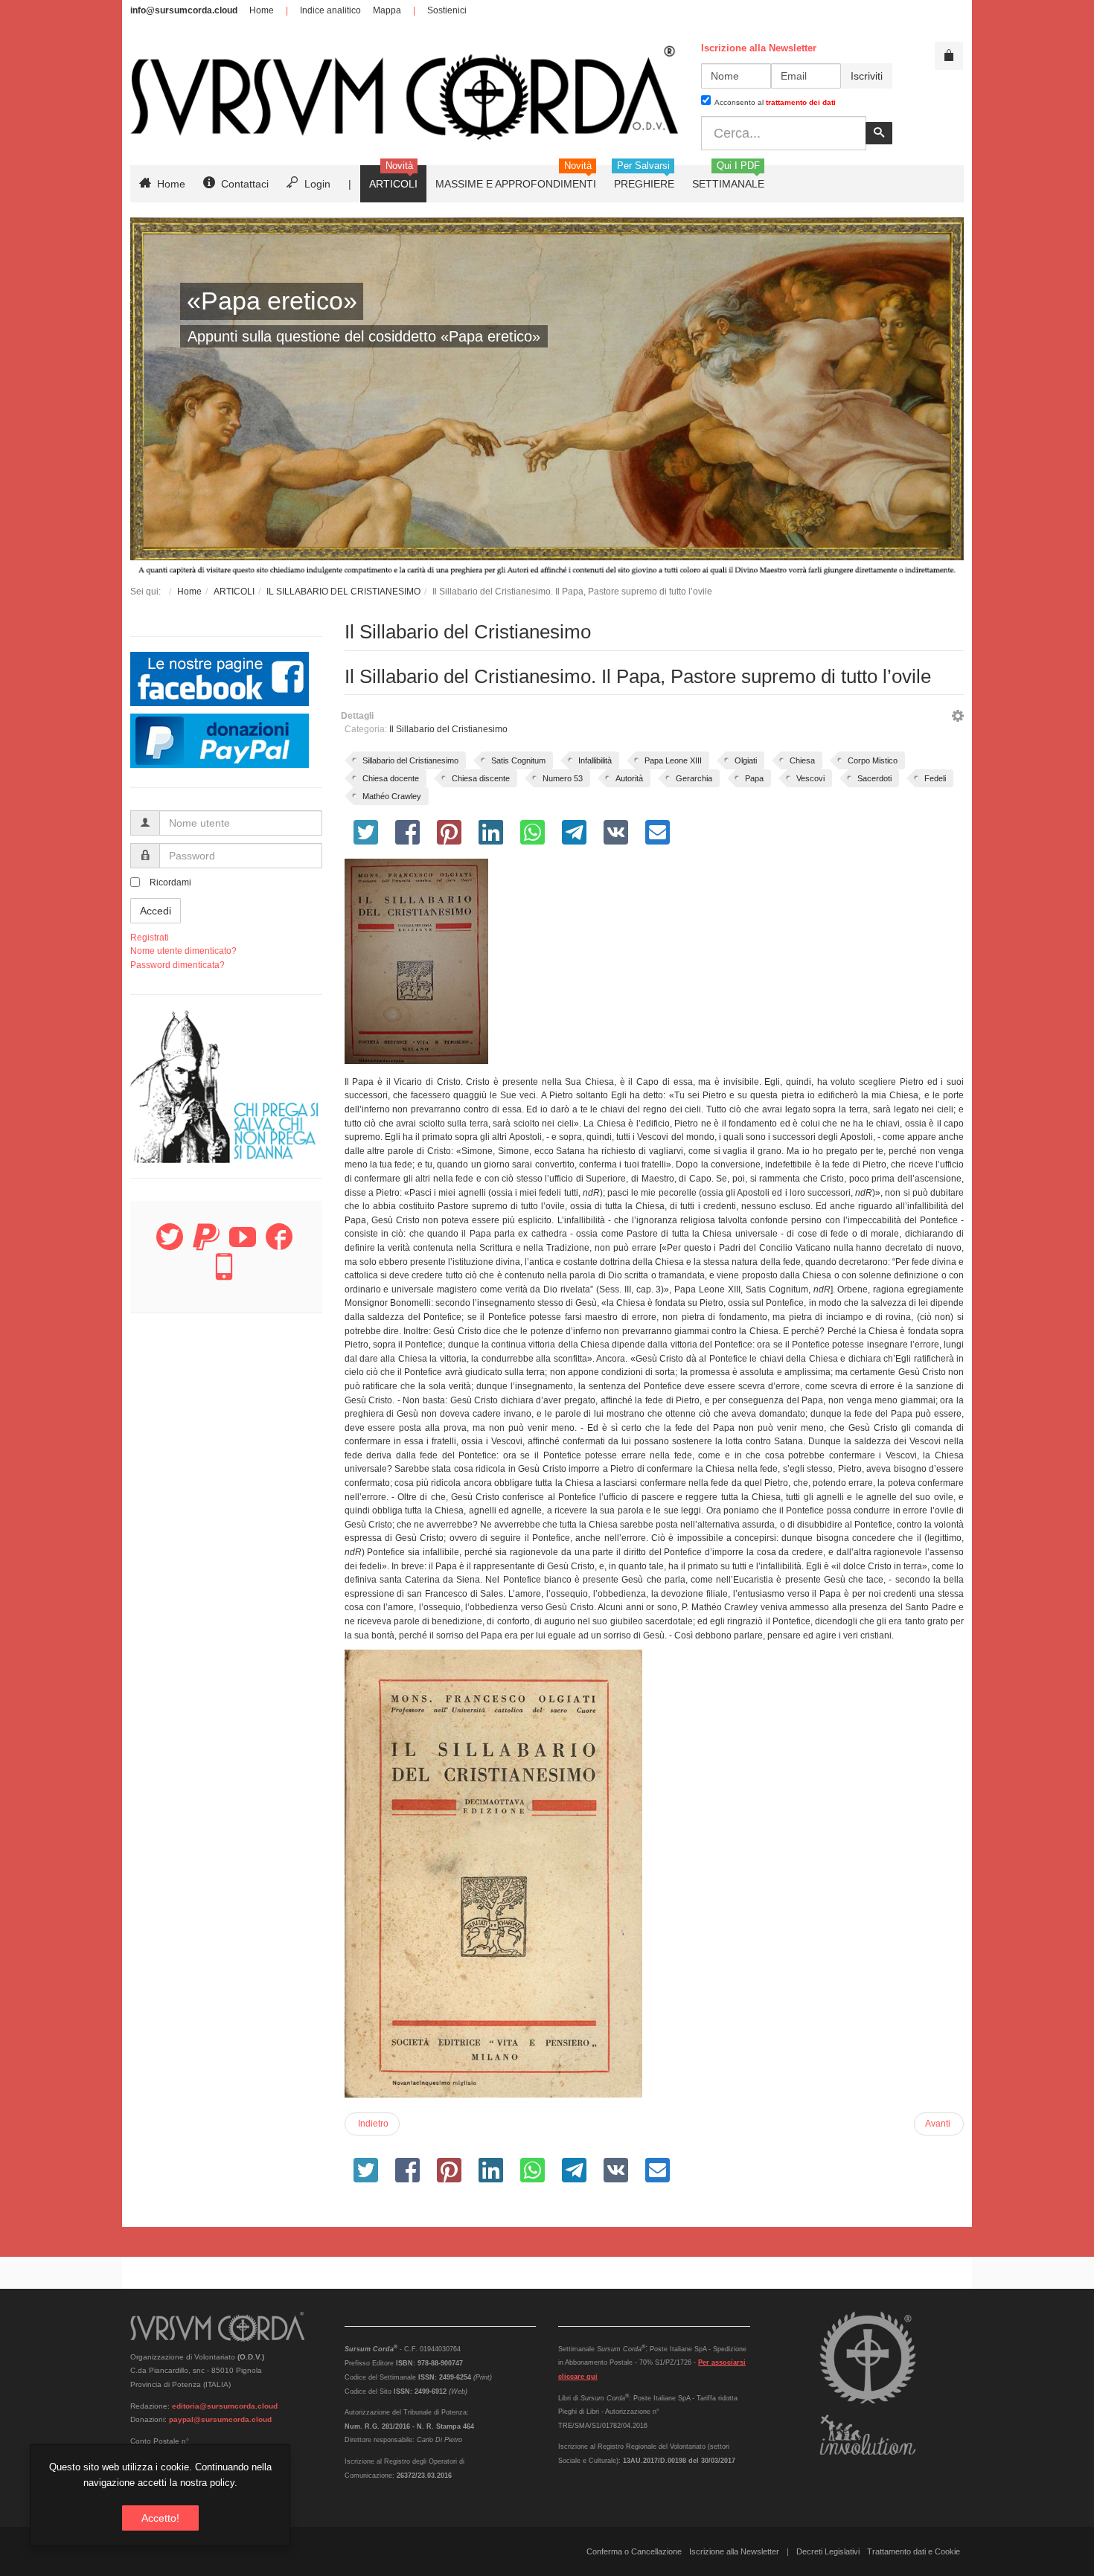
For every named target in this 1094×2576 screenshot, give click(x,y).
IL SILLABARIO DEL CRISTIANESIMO (343, 592)
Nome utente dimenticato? (183, 951)
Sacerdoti (874, 778)
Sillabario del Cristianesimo (410, 760)
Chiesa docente (391, 778)
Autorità (629, 778)
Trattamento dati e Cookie (914, 2551)
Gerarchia (694, 778)
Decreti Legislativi (828, 2551)
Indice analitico (330, 10)
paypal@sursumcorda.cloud (220, 2419)
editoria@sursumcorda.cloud (225, 2406)
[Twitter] (170, 1246)
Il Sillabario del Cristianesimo (448, 729)
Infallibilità (595, 760)
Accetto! (160, 2518)
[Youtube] (243, 1246)
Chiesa (802, 760)
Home (262, 10)
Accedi (156, 911)
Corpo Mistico (873, 760)
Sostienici (447, 10)
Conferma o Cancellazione (634, 2551)
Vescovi (810, 778)
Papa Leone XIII (673, 760)
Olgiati (746, 760)
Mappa (387, 10)
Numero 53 (563, 778)
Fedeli (935, 778)
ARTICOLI (234, 592)
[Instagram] (224, 1275)
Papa (754, 778)
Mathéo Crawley (392, 796)
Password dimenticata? (177, 965)
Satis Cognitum (518, 760)
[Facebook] (279, 1246)
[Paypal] (206, 1246)
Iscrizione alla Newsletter (734, 2551)
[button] (958, 718)
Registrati (150, 938)
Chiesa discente (481, 778)
